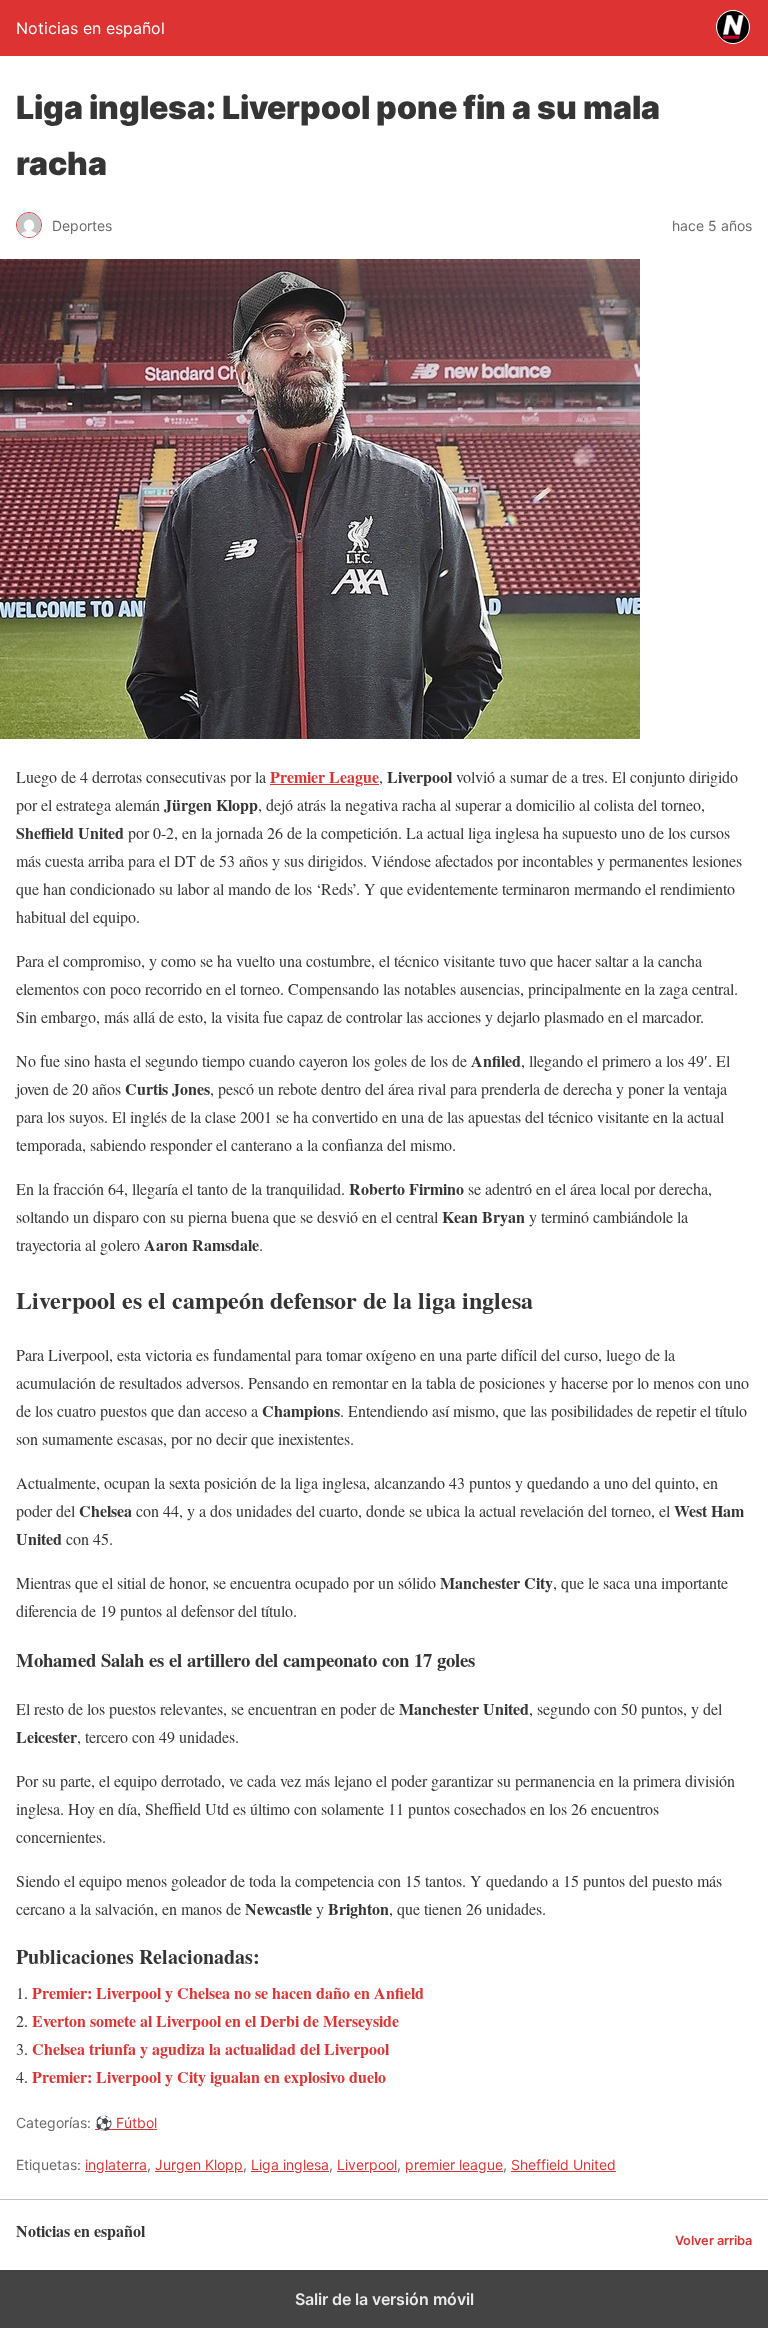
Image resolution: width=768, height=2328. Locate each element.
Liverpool (367, 2164)
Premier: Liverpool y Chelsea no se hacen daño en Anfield (228, 1992)
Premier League (324, 776)
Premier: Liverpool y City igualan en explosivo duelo (209, 2076)
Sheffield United (563, 2164)
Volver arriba (713, 2240)
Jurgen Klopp (199, 2164)
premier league (454, 2164)
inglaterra (116, 2164)
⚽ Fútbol (126, 2122)
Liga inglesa (290, 2164)
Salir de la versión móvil (384, 2299)
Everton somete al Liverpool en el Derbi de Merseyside (215, 2020)
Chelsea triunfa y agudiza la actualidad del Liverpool (210, 2048)
